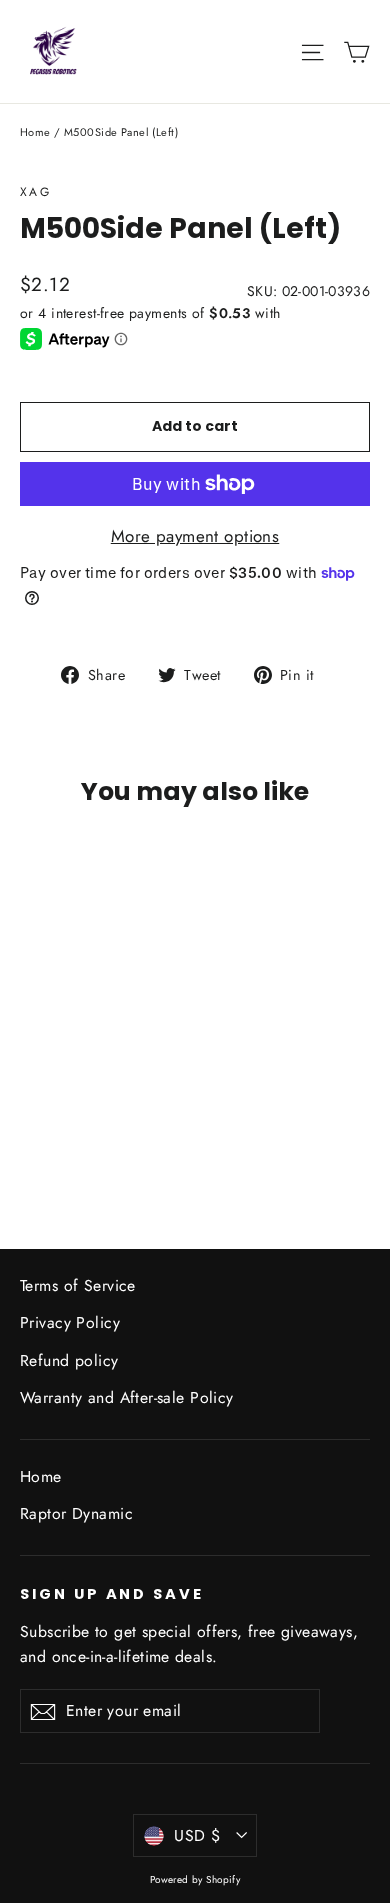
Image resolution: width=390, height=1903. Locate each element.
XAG (35, 192)
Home (35, 132)
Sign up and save (112, 1594)
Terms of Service (78, 1285)
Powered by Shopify (195, 1879)
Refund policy (69, 1360)
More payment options (195, 536)
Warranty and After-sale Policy (127, 1397)
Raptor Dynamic (76, 1513)
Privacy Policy (70, 1322)
